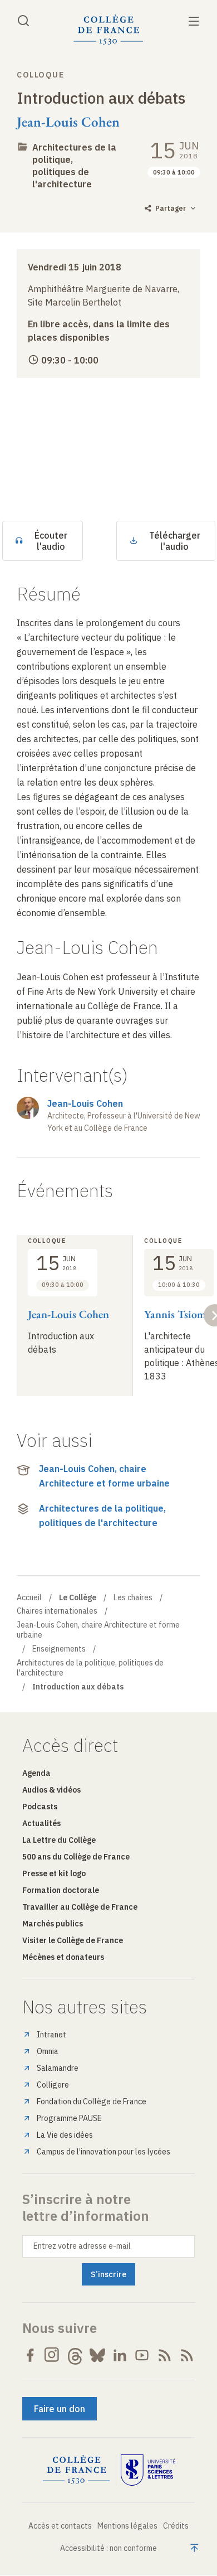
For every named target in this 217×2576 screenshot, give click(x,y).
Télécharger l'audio (175, 541)
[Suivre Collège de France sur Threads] (75, 2355)
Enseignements (59, 1649)
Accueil (29, 1597)
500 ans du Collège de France (76, 1857)
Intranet (51, 2035)
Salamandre (58, 2068)
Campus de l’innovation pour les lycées (103, 2152)
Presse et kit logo (54, 1873)
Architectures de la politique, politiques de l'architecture (102, 1515)
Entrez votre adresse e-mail (82, 2246)
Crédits (176, 2526)
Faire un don (60, 2409)
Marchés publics (53, 1924)
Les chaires (133, 1597)
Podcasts (40, 1807)
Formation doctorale (61, 1890)
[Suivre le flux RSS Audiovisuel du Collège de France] (187, 2355)
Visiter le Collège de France (73, 1940)
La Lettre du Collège (59, 1840)
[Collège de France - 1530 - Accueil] (108, 30)
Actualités (41, 1823)
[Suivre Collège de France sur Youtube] (142, 2355)
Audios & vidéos (51, 1790)
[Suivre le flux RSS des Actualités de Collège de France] (165, 2355)
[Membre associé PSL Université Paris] (148, 2470)
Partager (171, 208)
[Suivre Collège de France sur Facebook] (30, 2355)
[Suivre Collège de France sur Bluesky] (97, 2355)
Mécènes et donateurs (63, 1957)
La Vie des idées (65, 2135)
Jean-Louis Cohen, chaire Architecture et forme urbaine (104, 1476)
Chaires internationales (57, 1611)
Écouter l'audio (51, 541)
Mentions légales (127, 2526)
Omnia (48, 2051)
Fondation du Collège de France (92, 2102)
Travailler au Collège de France (80, 1907)
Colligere (53, 2085)
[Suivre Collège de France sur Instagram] (52, 2355)
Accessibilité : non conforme (108, 2548)
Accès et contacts (60, 2526)
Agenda (36, 1773)
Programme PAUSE (69, 2118)
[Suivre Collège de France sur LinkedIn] (120, 2355)
